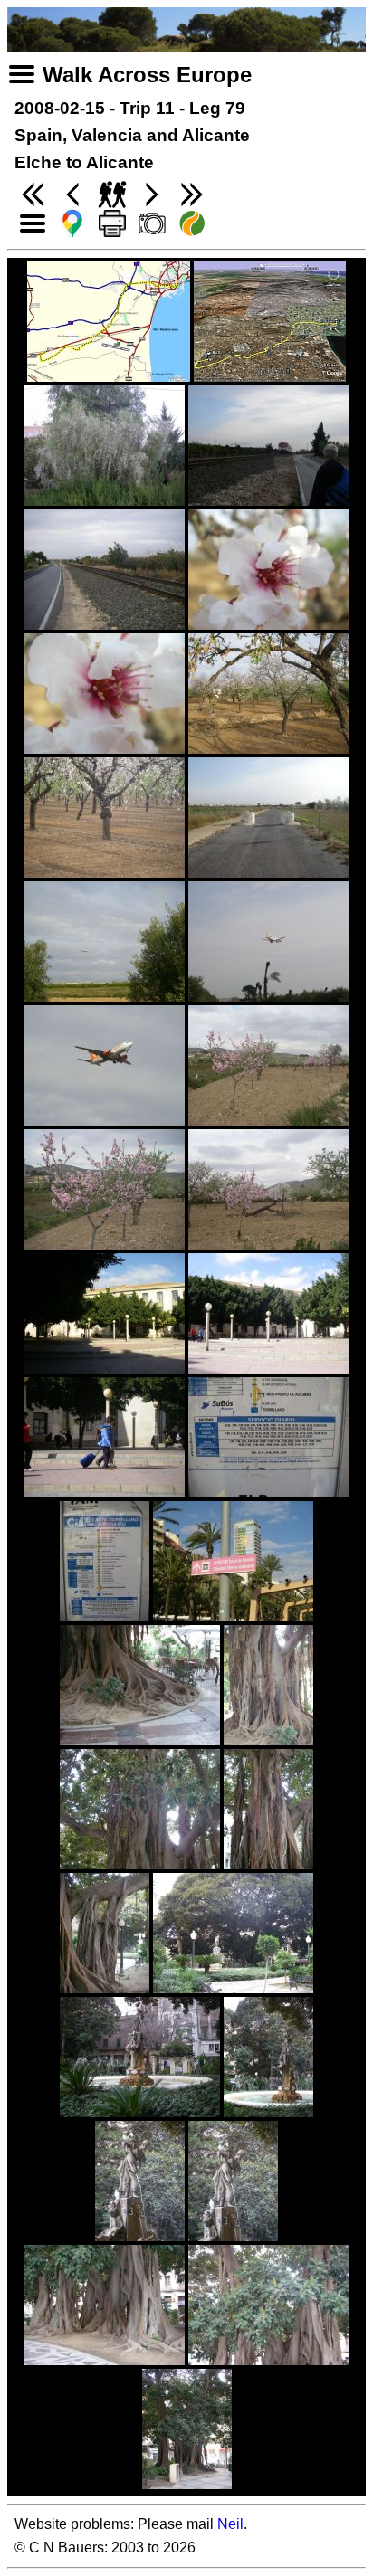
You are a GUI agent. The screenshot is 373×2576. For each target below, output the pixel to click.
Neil (230, 2524)
